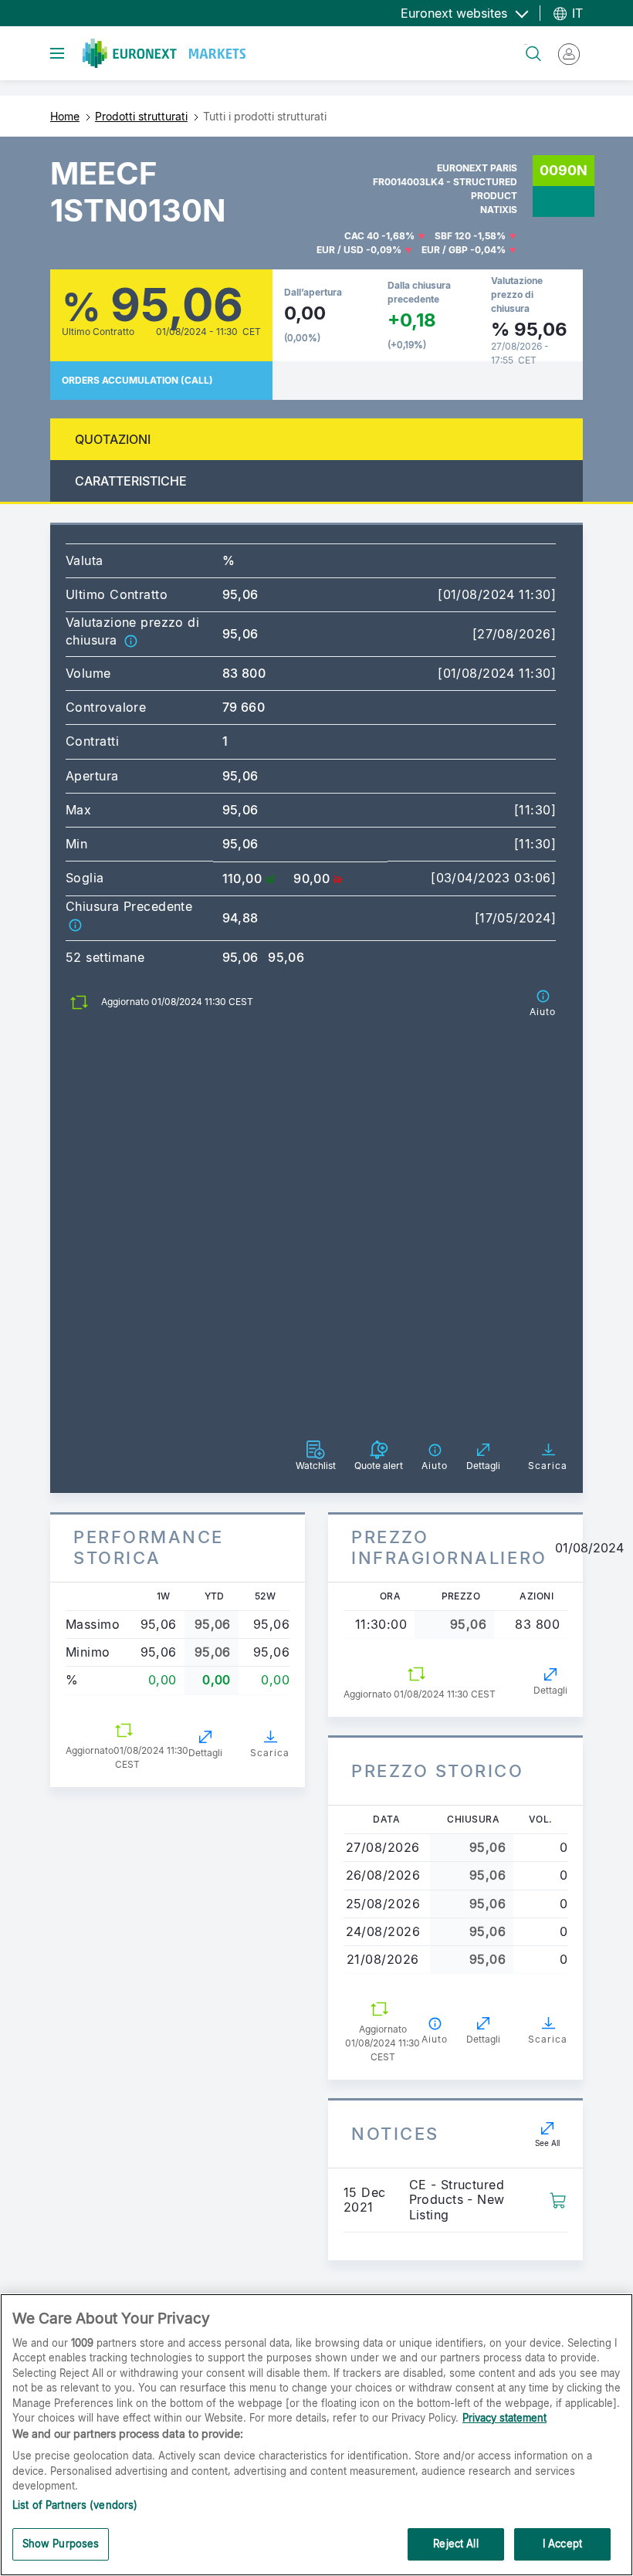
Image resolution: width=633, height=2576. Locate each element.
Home (65, 116)
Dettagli (205, 1753)
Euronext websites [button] (456, 13)
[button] (130, 640)
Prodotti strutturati (141, 116)
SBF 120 (453, 236)
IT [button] (575, 13)
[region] (316, 2435)
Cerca (526, 44)
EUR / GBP (445, 250)
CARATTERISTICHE (131, 481)
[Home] (164, 53)
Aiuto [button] (435, 2039)
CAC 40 (362, 236)
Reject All (455, 2544)
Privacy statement (504, 2418)
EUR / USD (340, 250)
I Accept (562, 2544)
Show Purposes (61, 2544)
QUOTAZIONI (113, 439)
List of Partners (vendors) (75, 2505)
